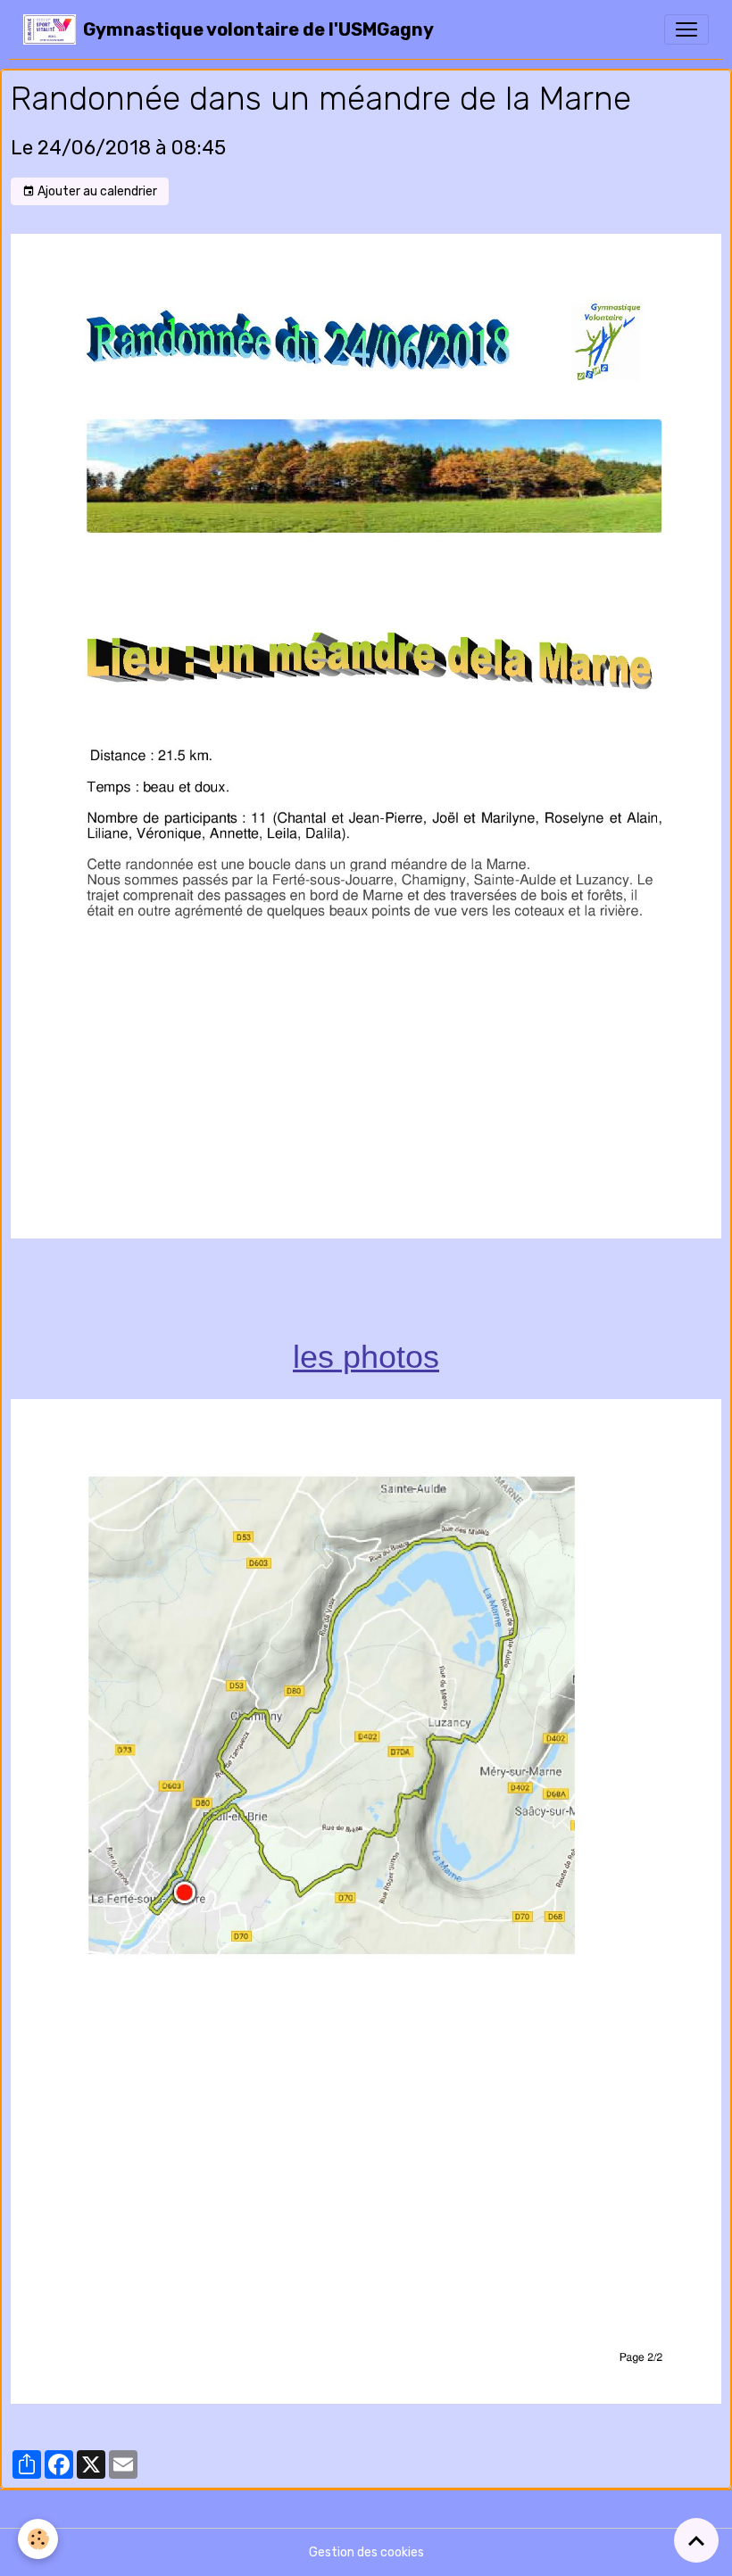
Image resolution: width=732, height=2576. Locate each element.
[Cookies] (38, 2539)
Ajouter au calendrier (96, 191)
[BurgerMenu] (686, 29)
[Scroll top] (696, 2540)
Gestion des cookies (366, 2552)
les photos (366, 1357)
